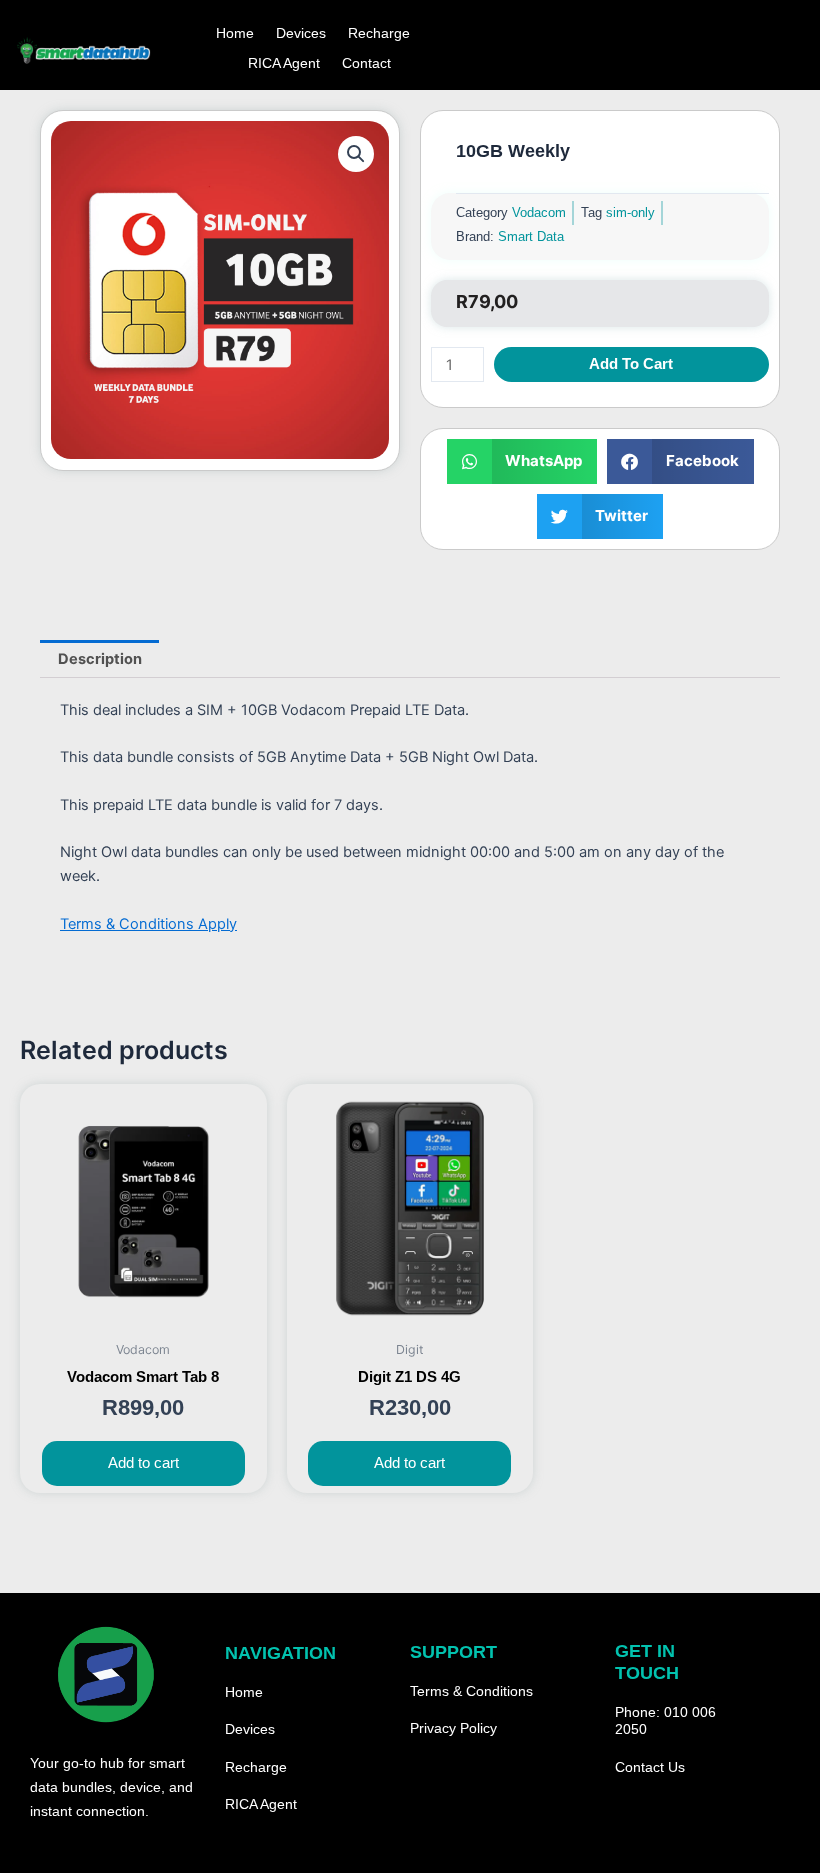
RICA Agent (284, 63)
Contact (366, 63)
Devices (301, 33)
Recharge (379, 33)
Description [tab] (100, 659)
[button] (356, 154)
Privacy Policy (453, 1728)
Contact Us (650, 1767)
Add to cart (631, 364)
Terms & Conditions (471, 1691)
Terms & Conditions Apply (148, 924)
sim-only (630, 212)
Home (235, 33)
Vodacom (539, 212)
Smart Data (531, 236)
